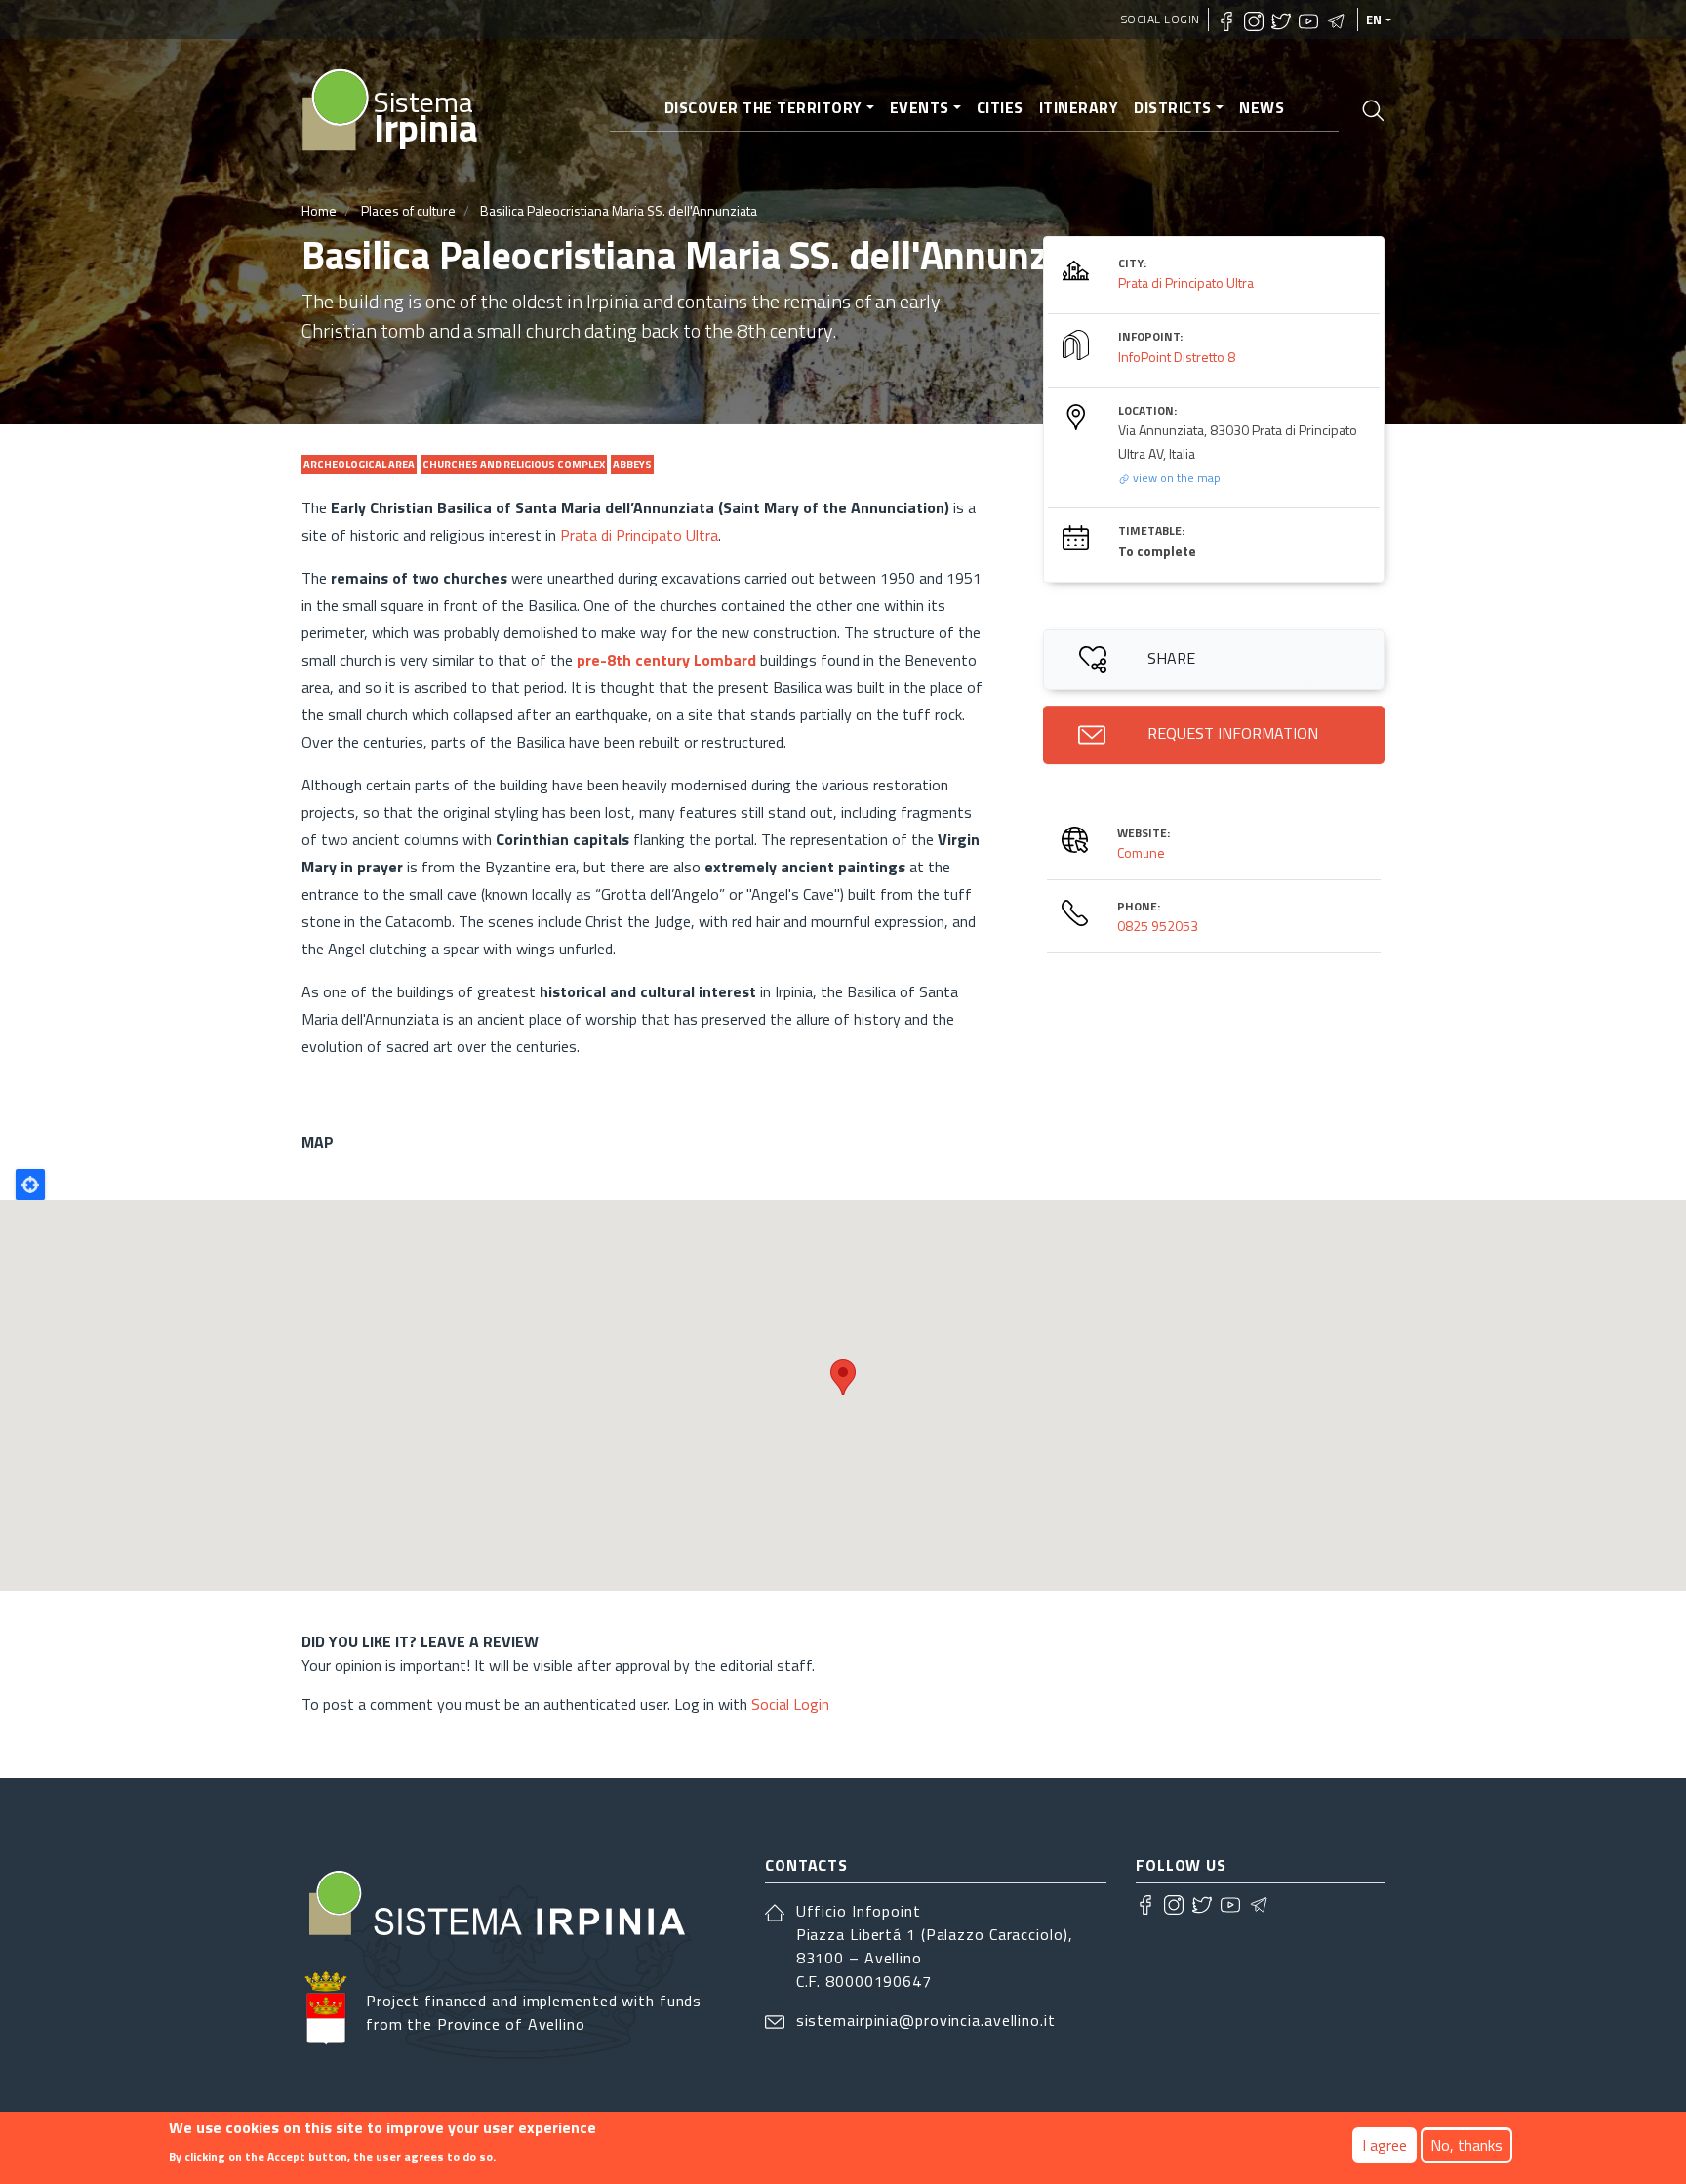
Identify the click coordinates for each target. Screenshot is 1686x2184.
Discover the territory (763, 107)
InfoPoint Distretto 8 (1177, 357)
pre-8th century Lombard (666, 660)
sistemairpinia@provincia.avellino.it (926, 2020)
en (1374, 20)
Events (920, 107)
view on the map (1175, 478)
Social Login (1161, 19)
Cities (1000, 107)
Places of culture (408, 210)
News (1262, 107)
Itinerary (1079, 107)
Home (319, 210)
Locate (30, 1185)
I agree (1385, 2145)
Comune (1141, 852)
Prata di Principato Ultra (639, 535)
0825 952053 (1158, 926)
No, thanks (1466, 2145)
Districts (1173, 107)
